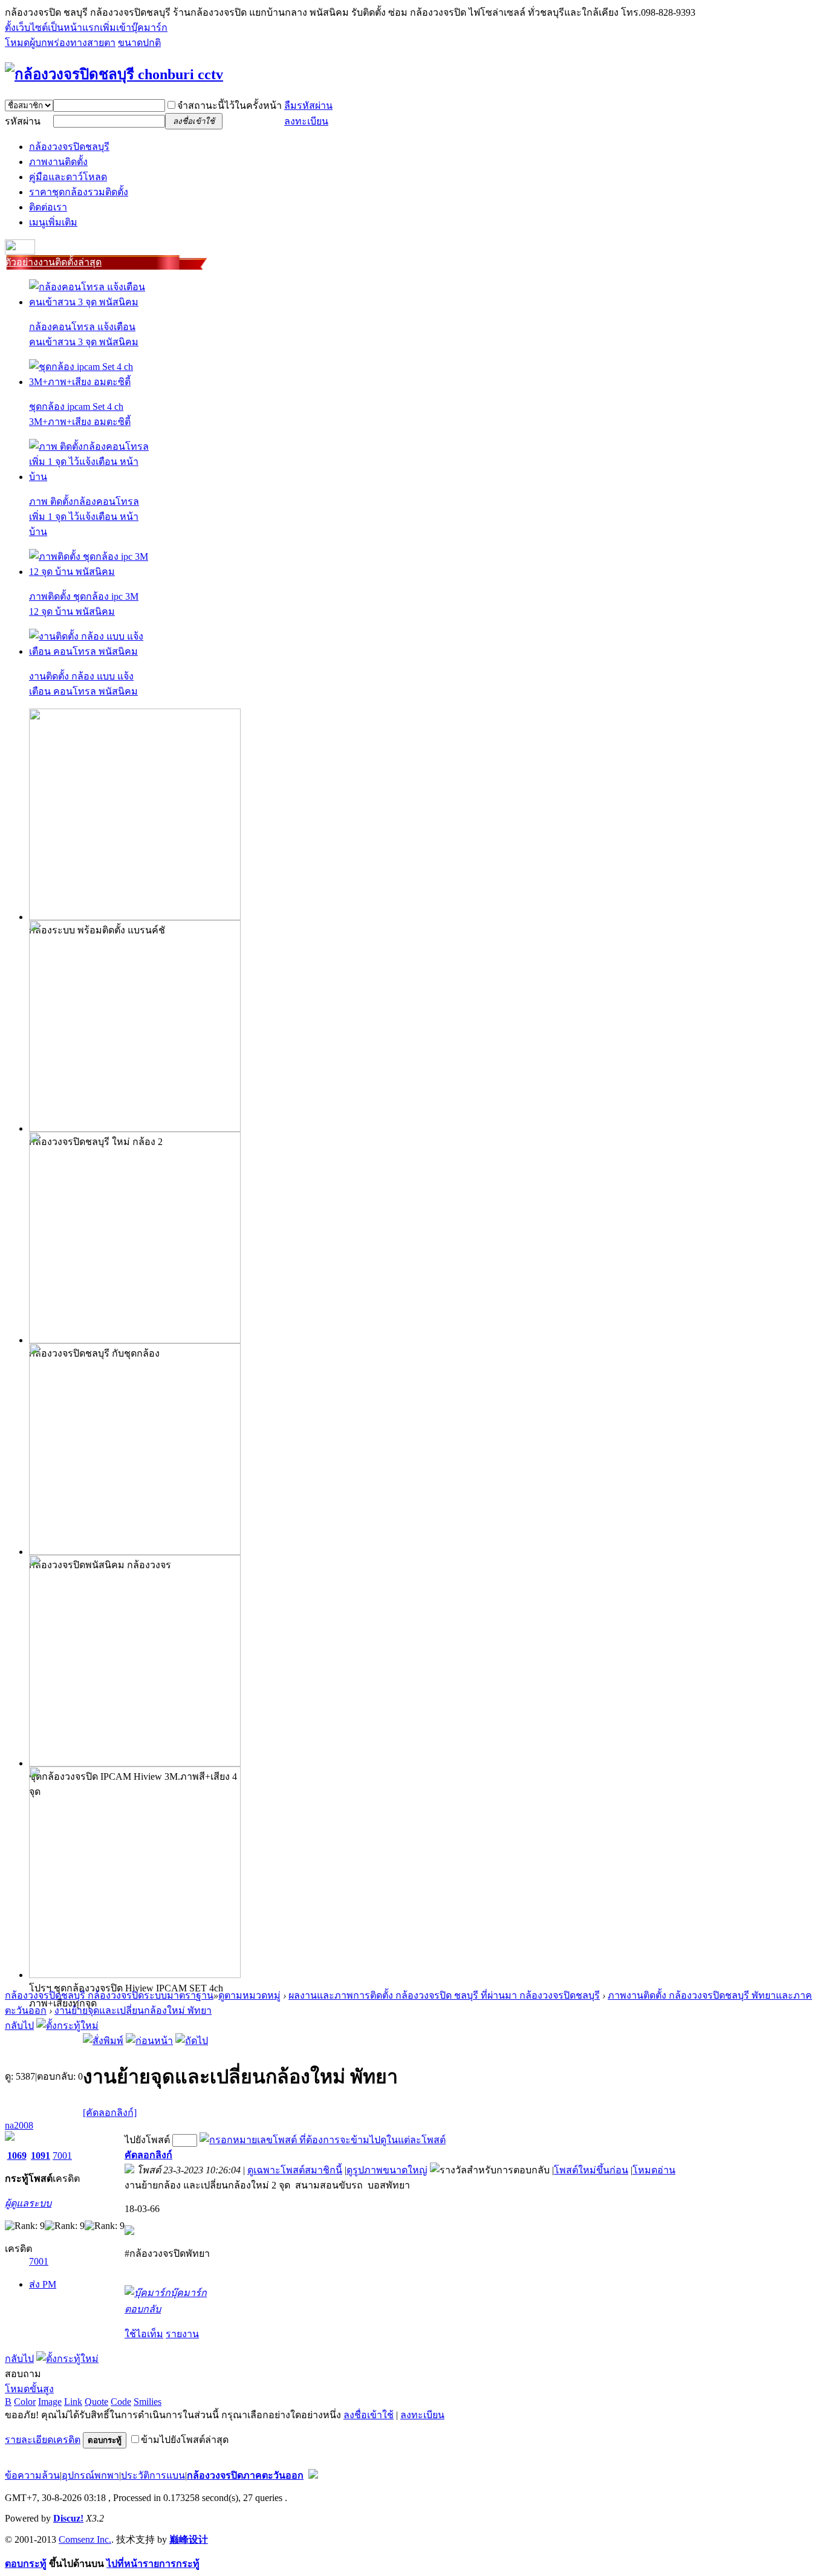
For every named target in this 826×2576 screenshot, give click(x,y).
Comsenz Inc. (85, 2539)
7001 (62, 2156)
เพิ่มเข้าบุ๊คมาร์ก (134, 28)
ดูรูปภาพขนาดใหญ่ (387, 2170)
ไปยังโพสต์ (147, 2140)
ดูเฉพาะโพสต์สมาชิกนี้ (295, 2170)
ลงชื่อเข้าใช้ (369, 2415)
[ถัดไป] (192, 2041)
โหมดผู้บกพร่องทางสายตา (60, 43)
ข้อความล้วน (32, 2475)
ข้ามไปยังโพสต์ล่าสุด (185, 2440)
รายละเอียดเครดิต (43, 2440)
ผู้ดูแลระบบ (28, 2203)
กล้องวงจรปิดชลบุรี (69, 147)
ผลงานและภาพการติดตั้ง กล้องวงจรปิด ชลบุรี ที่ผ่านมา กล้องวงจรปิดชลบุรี (444, 1995)
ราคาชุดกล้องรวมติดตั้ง (79, 192)
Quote (96, 2402)
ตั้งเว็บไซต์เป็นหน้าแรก (52, 28)
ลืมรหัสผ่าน (308, 105)
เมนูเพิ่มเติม (53, 222)
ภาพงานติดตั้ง (58, 162)
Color (25, 2402)
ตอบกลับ (143, 2309)
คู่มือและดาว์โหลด (68, 177)
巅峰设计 (189, 2539)
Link (73, 2402)
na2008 (19, 2125)
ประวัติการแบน (153, 2475)
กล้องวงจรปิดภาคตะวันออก (245, 2475)
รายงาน (182, 2334)
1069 (17, 2156)
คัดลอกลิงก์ (148, 2155)
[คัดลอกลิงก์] (110, 2113)
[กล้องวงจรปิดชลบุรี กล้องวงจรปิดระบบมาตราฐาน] (114, 74)
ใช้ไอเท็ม (144, 2334)
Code (121, 2402)
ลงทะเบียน (306, 121)
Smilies (148, 2402)
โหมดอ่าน (654, 2170)
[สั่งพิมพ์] (103, 2041)
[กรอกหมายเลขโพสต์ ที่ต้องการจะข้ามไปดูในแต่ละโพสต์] (323, 2140)
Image (50, 2402)
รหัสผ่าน (23, 121)
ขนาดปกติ (139, 43)
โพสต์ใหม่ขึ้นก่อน (591, 2170)
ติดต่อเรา (48, 207)
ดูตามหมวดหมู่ (249, 1995)
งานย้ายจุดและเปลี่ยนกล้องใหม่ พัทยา (133, 2010)
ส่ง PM (43, 2284)
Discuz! (68, 2518)
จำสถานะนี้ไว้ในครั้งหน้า (229, 105)
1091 (41, 2156)
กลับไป (19, 2026)
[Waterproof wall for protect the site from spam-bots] (313, 2475)
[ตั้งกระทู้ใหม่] (67, 2026)
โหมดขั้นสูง (29, 2389)
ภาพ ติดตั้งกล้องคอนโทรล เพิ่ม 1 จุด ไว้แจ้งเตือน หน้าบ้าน (84, 517)
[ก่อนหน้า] (149, 2041)
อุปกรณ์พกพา (90, 2475)
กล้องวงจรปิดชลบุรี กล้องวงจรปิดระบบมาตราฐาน (109, 1995)
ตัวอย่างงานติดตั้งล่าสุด (53, 262)
